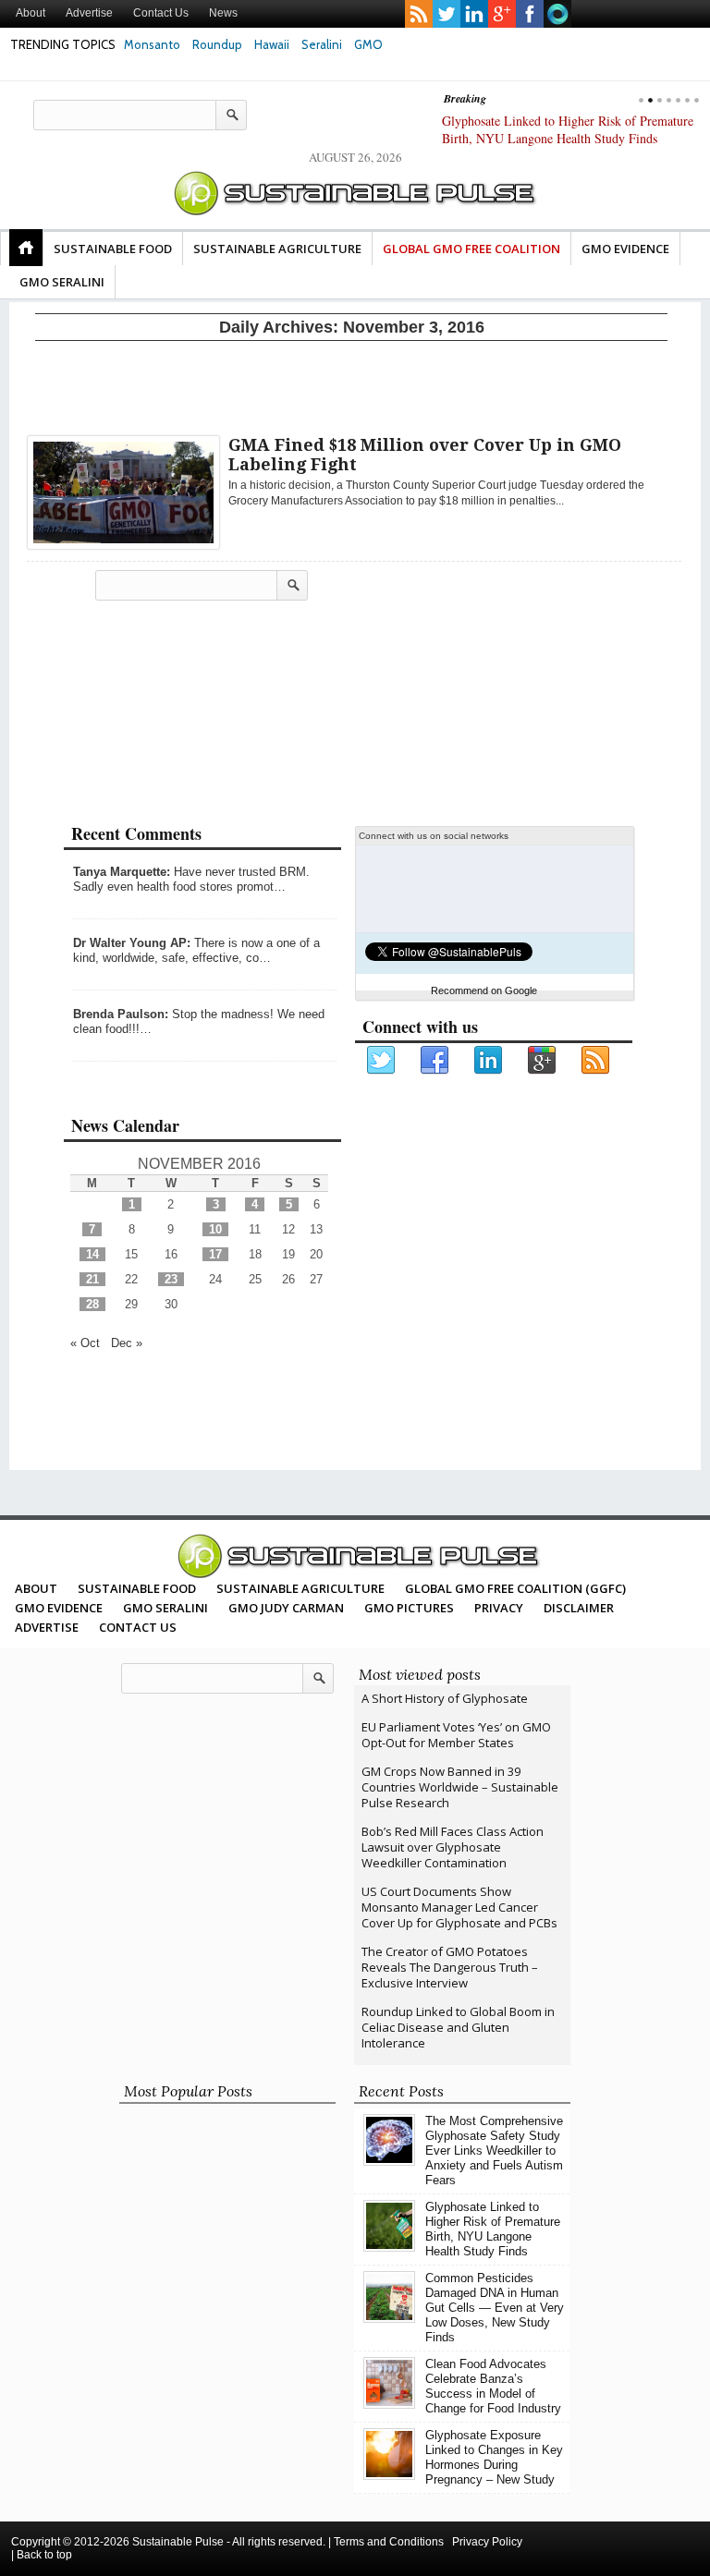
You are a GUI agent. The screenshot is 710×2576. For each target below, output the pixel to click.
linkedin (474, 14)
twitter (447, 14)
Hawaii (272, 44)
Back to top (44, 2555)
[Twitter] (382, 1061)
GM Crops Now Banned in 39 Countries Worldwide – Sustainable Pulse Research (460, 1787)
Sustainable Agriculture (277, 249)
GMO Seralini (62, 282)
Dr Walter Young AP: (132, 943)
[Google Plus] (543, 1061)
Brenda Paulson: (121, 1014)
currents (557, 14)
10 (215, 1229)
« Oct (85, 1343)
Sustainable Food (113, 249)
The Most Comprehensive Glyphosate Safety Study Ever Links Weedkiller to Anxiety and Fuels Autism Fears (494, 2151)
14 (92, 1254)
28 (92, 1304)
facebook (530, 14)
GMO (368, 44)
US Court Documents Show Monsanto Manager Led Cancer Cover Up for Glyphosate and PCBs (459, 1907)
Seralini (322, 44)
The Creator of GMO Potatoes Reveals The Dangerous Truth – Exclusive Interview (450, 1967)
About (31, 13)
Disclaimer (579, 1608)
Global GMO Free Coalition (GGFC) (515, 1588)
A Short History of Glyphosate (445, 1698)
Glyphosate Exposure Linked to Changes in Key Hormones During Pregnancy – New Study (494, 2457)
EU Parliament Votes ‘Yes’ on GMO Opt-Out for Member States (456, 1735)
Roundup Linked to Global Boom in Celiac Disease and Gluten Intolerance (458, 2027)
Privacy (499, 1608)
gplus (502, 14)
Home (26, 248)
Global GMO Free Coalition (471, 249)
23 (171, 1279)
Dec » (127, 1343)
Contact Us (161, 13)
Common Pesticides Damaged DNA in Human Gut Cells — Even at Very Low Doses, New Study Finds (572, 138)
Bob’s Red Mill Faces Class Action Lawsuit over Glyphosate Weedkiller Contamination (453, 1847)
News (223, 13)
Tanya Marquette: (122, 872)
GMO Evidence (625, 249)
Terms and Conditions (389, 2542)
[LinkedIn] (489, 1061)
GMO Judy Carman (286, 1608)
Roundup (217, 44)
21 (92, 1279)
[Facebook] (435, 1061)
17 (215, 1254)
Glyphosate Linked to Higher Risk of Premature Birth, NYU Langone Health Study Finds (493, 2229)
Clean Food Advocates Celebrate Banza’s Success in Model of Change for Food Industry (493, 2386)
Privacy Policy (487, 2542)
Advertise (89, 13)
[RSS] (596, 1061)
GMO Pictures (409, 1608)
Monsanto (152, 44)
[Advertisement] (351, 384)
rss (419, 14)
